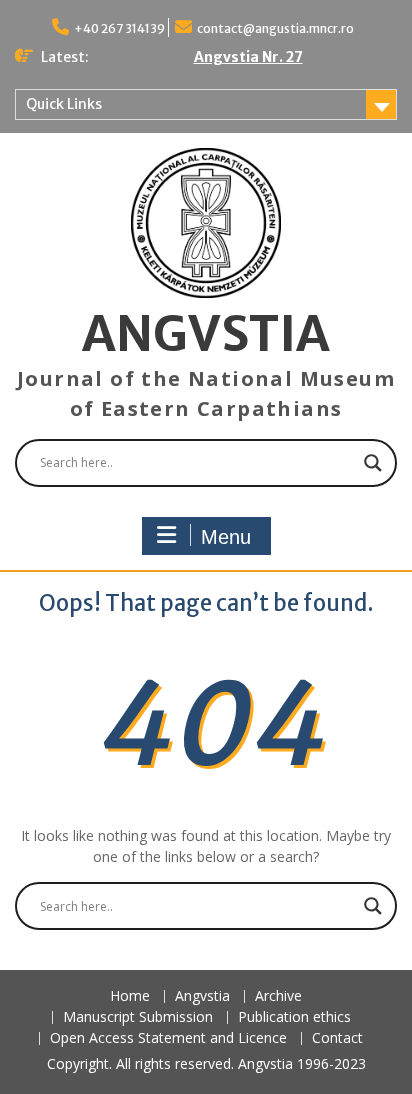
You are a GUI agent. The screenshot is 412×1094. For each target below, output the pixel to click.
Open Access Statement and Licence (168, 1038)
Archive (278, 996)
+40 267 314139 (119, 28)
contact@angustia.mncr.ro (275, 28)
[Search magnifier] (373, 463)
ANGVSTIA (206, 334)
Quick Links (64, 104)
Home (130, 996)
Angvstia (202, 996)
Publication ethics (294, 1017)
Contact (337, 1038)
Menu (226, 537)
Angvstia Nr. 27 (248, 57)
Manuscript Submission (138, 1017)
